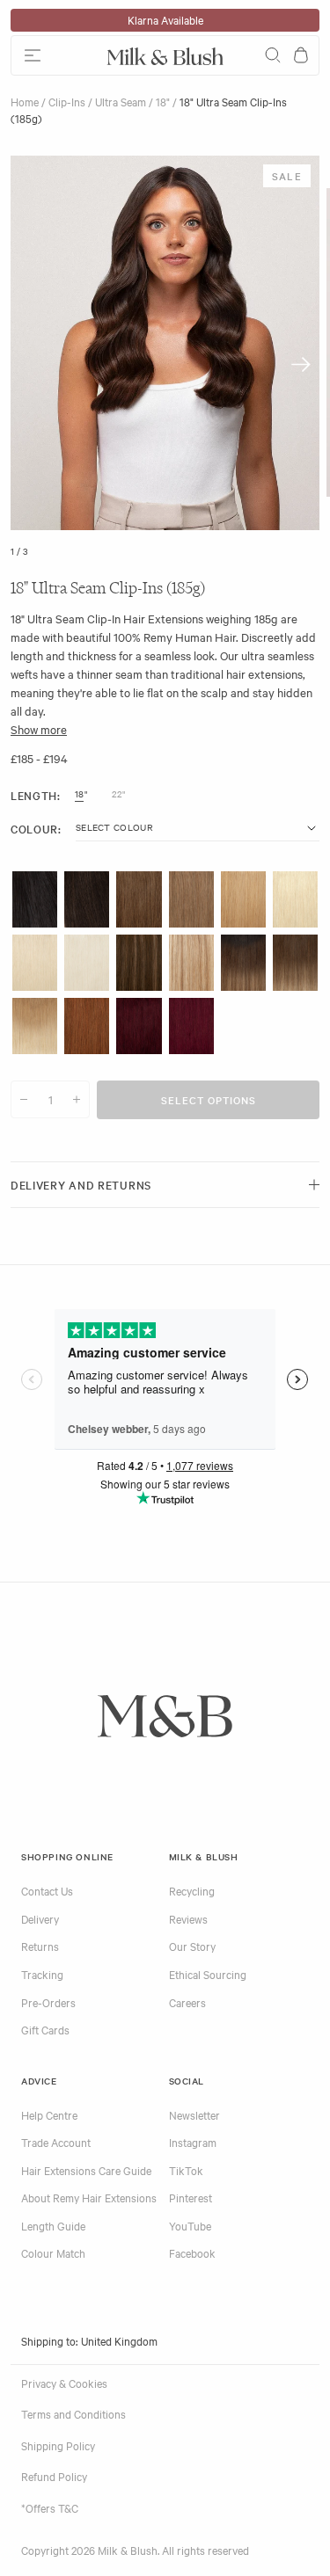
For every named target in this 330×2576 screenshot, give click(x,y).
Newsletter (194, 2114)
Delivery (40, 1918)
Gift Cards (45, 2029)
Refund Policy (54, 2476)
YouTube (190, 2225)
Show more (39, 729)
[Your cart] (301, 55)
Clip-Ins (67, 101)
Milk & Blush (204, 1856)
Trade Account (56, 2142)
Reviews (188, 1918)
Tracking (42, 1974)
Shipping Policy (58, 2445)
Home (25, 101)
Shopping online (67, 1856)
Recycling (192, 1890)
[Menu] (55, 55)
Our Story (192, 1946)
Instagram (193, 2142)
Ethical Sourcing (208, 1974)
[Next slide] (301, 364)
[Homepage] (165, 55)
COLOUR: (36, 829)
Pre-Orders (48, 2002)
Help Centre (49, 2114)
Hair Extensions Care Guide (86, 2170)
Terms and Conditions (73, 2413)
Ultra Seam (121, 101)
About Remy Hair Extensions (89, 2197)
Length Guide (53, 2225)
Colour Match (53, 2252)
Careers (187, 2002)
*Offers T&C (50, 2507)
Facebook (192, 2252)
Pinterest (191, 2197)
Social (187, 2081)
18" (163, 101)
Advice (39, 2081)
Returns (40, 1946)
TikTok (186, 2170)
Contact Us (47, 1890)
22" (119, 794)
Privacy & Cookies (64, 2383)
